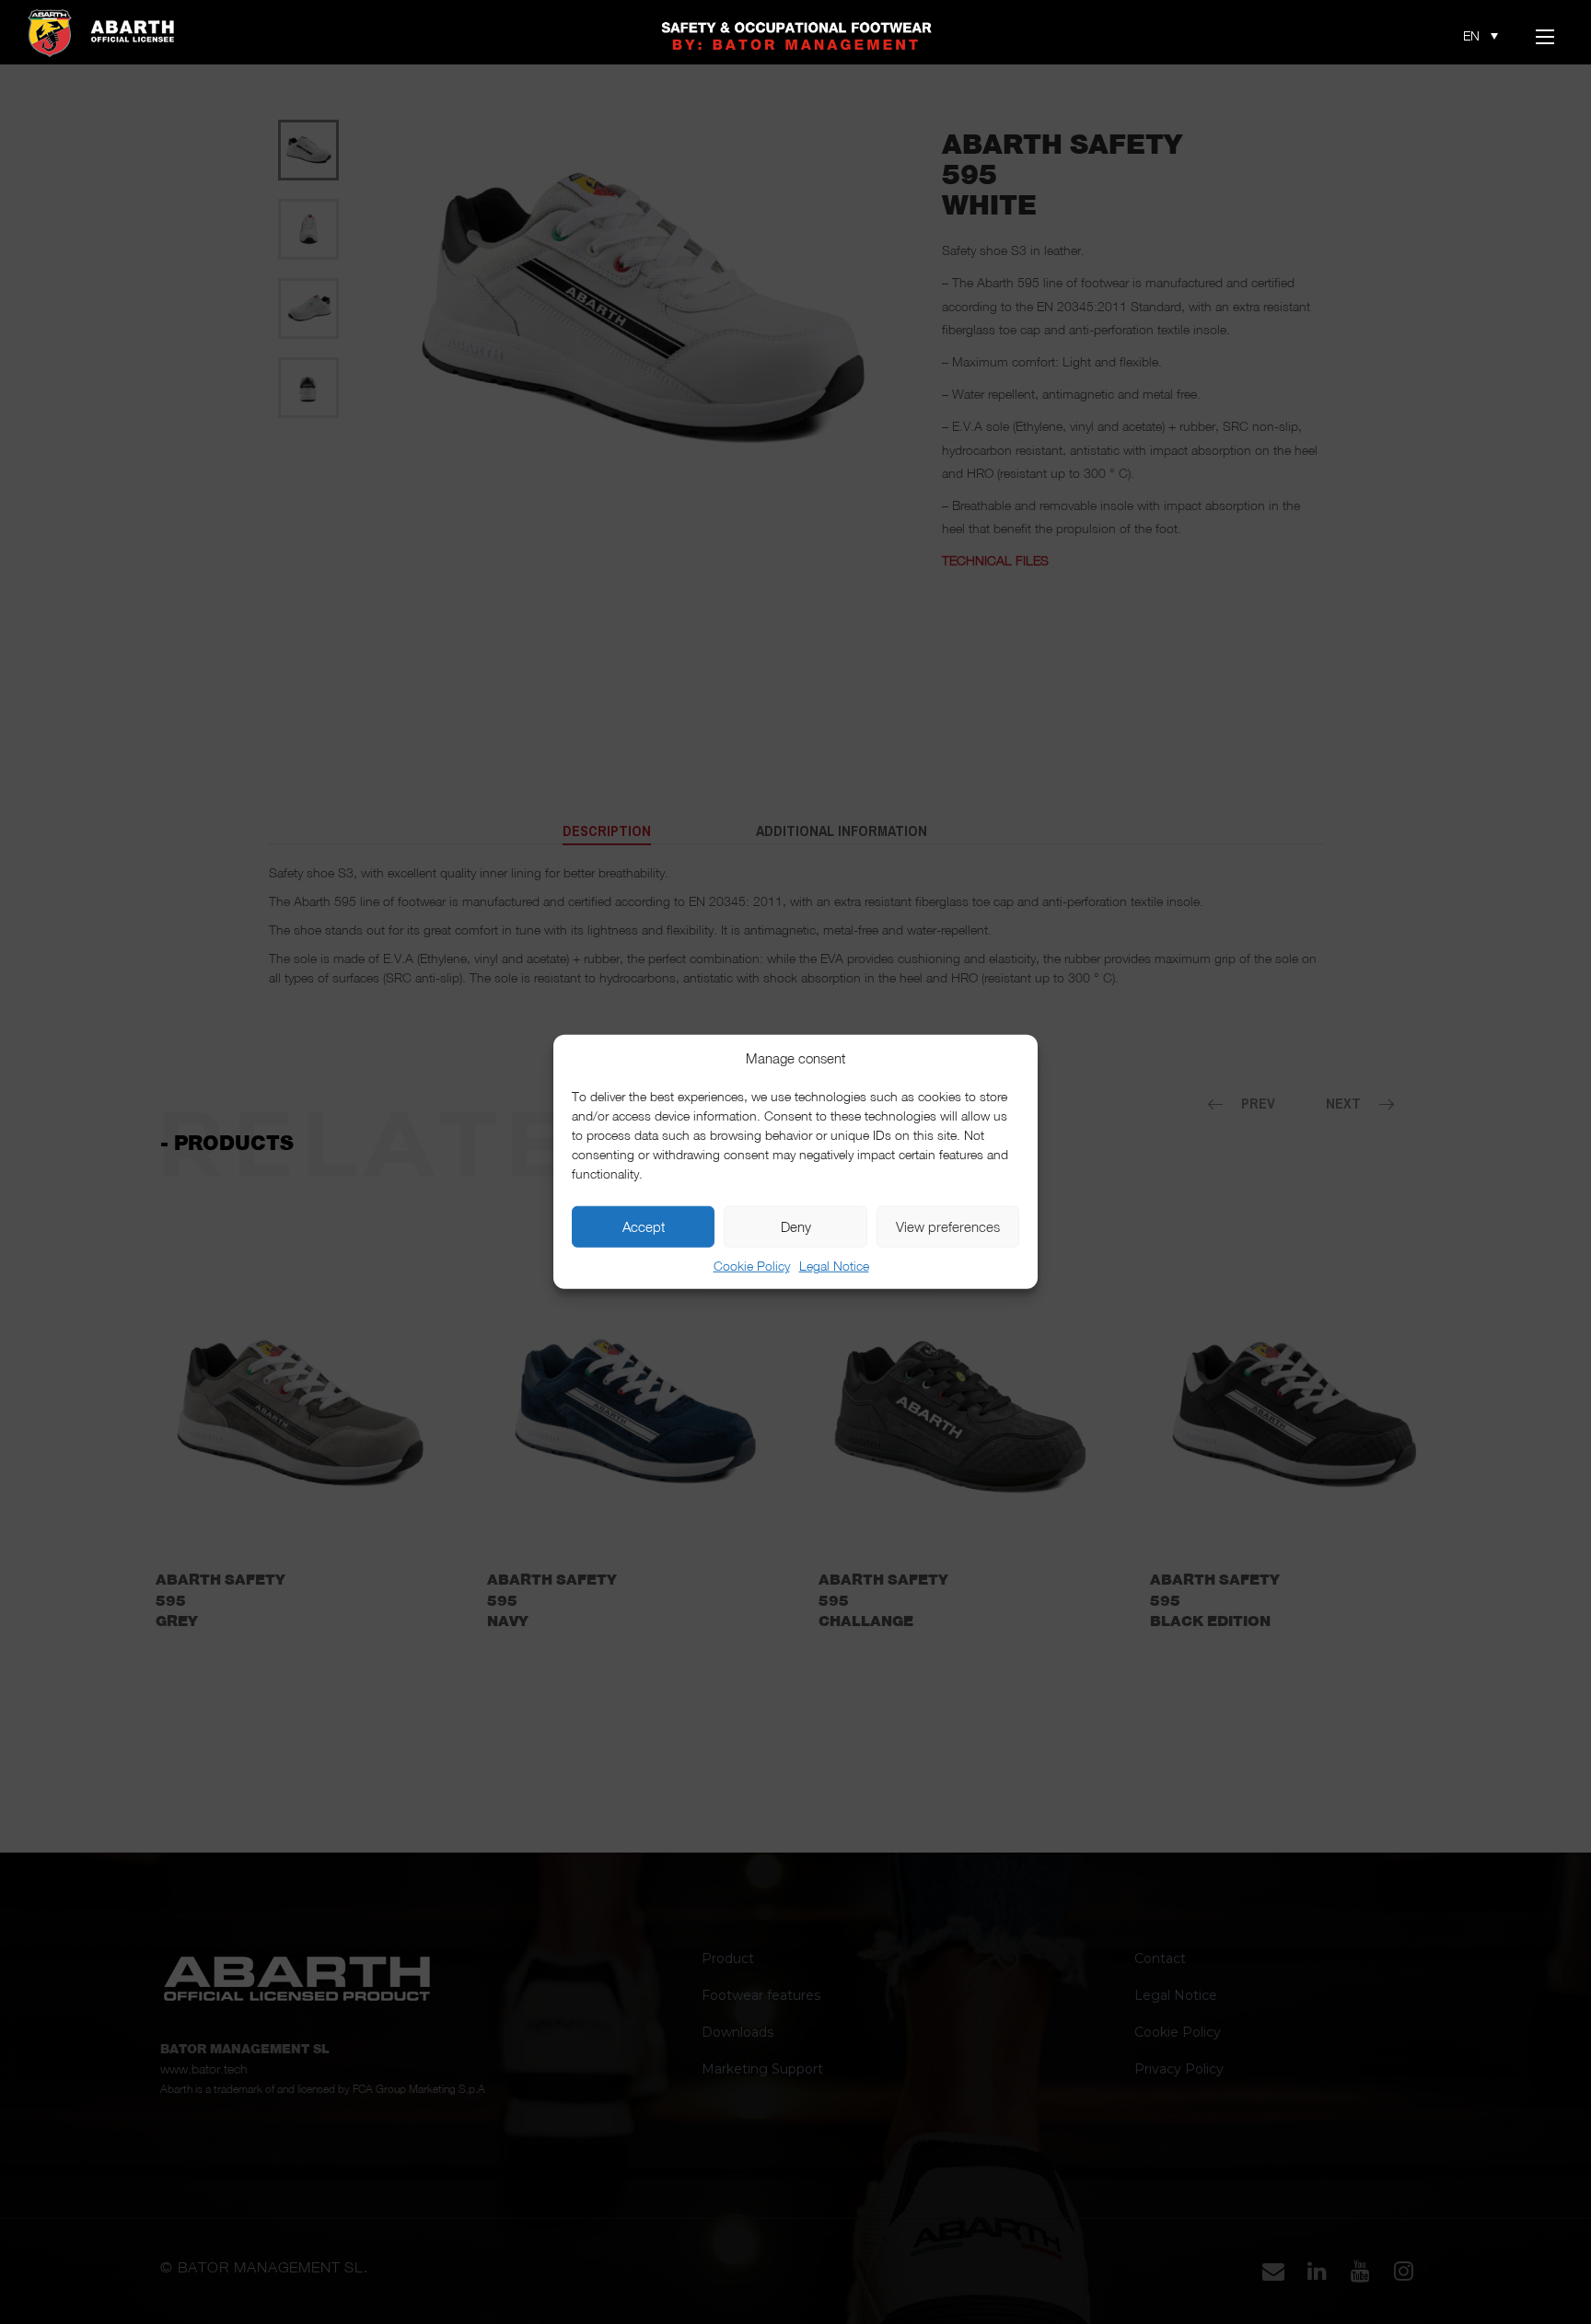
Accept (644, 1227)
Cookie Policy (752, 1266)
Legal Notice (834, 1266)
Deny (796, 1227)
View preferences (948, 1227)
